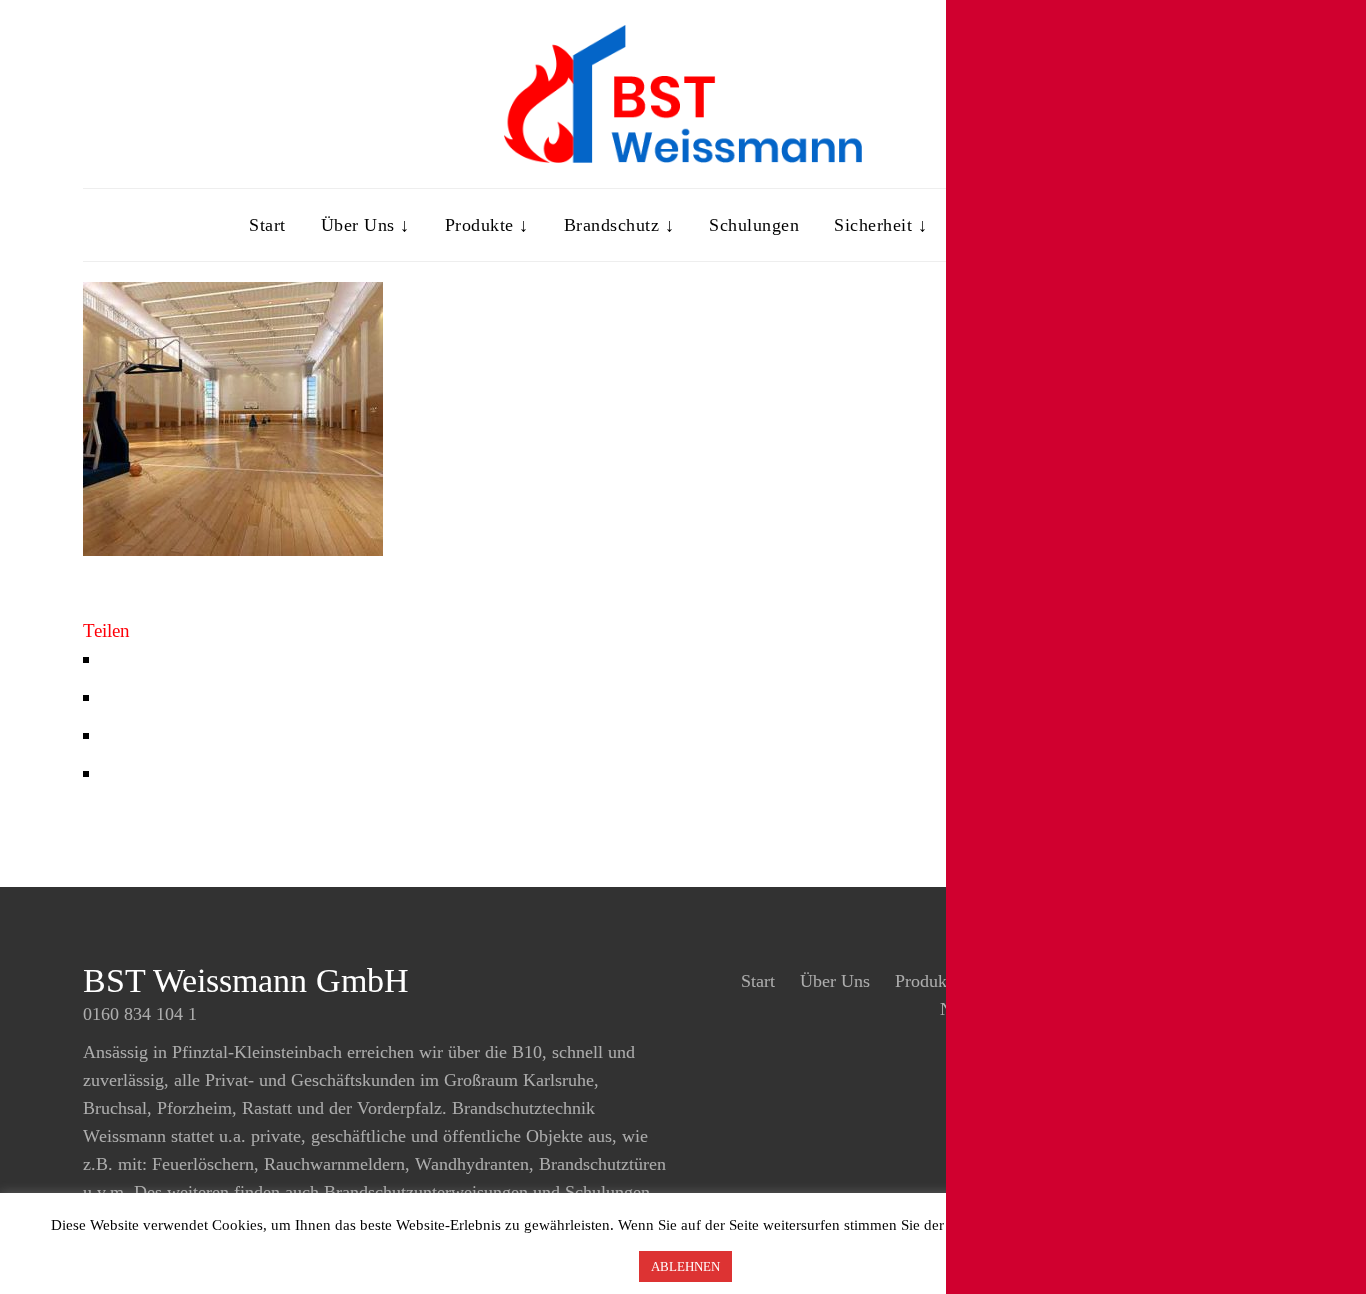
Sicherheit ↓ (880, 225)
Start (267, 225)
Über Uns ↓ (365, 225)
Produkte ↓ (487, 225)
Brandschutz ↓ (619, 225)
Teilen (106, 630)
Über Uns (835, 981)
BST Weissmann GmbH (246, 980)
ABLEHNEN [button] (685, 1266)
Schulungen (754, 225)
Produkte (927, 981)
